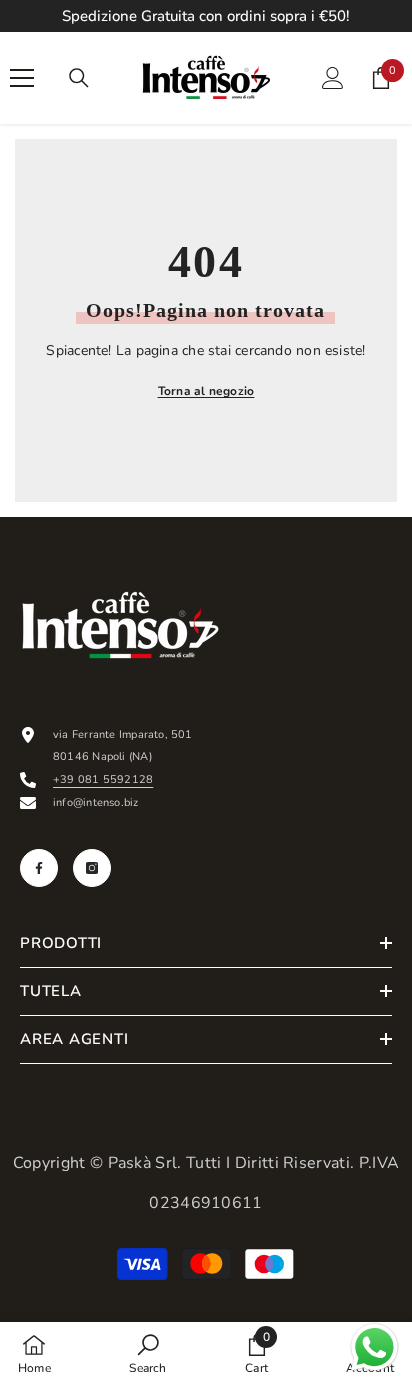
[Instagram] (92, 868)
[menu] (22, 78)
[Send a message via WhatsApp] (374, 1347)
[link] (147, 1353)
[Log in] (333, 78)
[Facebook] (39, 868)
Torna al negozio (206, 391)
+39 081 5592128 (103, 779)
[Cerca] (79, 78)
